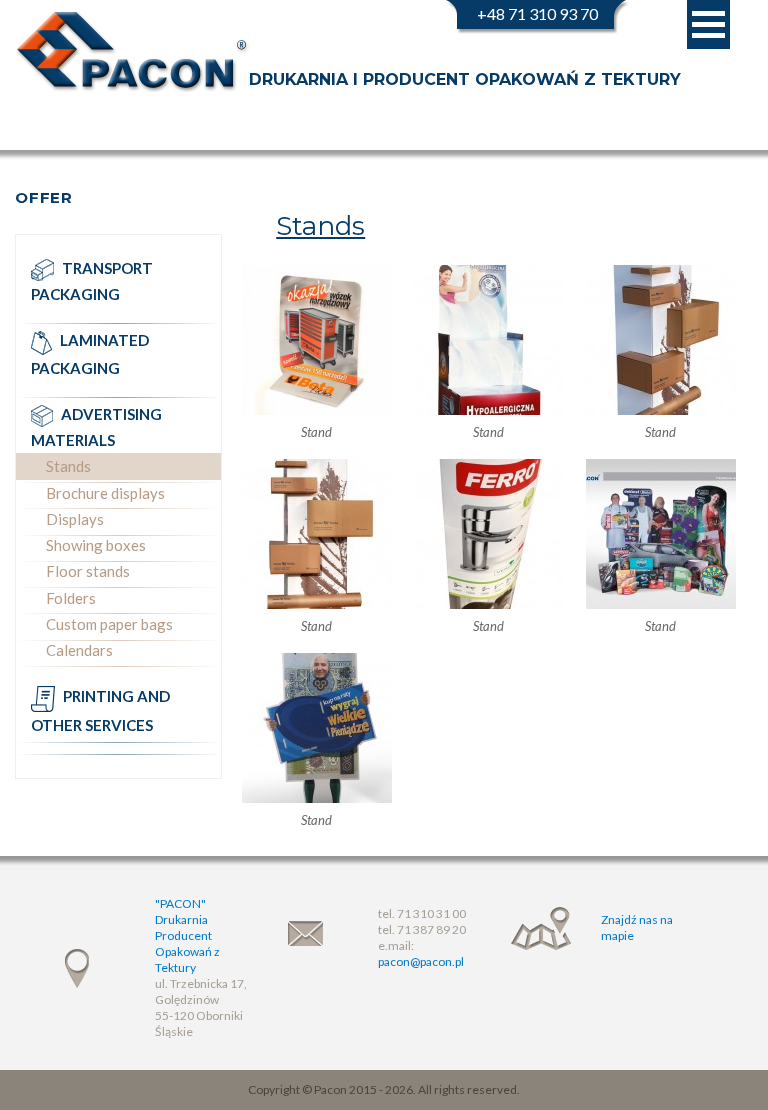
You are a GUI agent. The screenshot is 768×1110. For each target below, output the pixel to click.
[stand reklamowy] (488, 340)
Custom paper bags (109, 624)
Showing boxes (96, 545)
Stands (68, 466)
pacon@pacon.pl (421, 961)
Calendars (79, 650)
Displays (75, 519)
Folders (71, 598)
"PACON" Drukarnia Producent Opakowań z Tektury (187, 935)
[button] (708, 24)
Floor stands (88, 571)
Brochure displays (105, 493)
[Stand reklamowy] (660, 340)
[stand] (316, 340)
